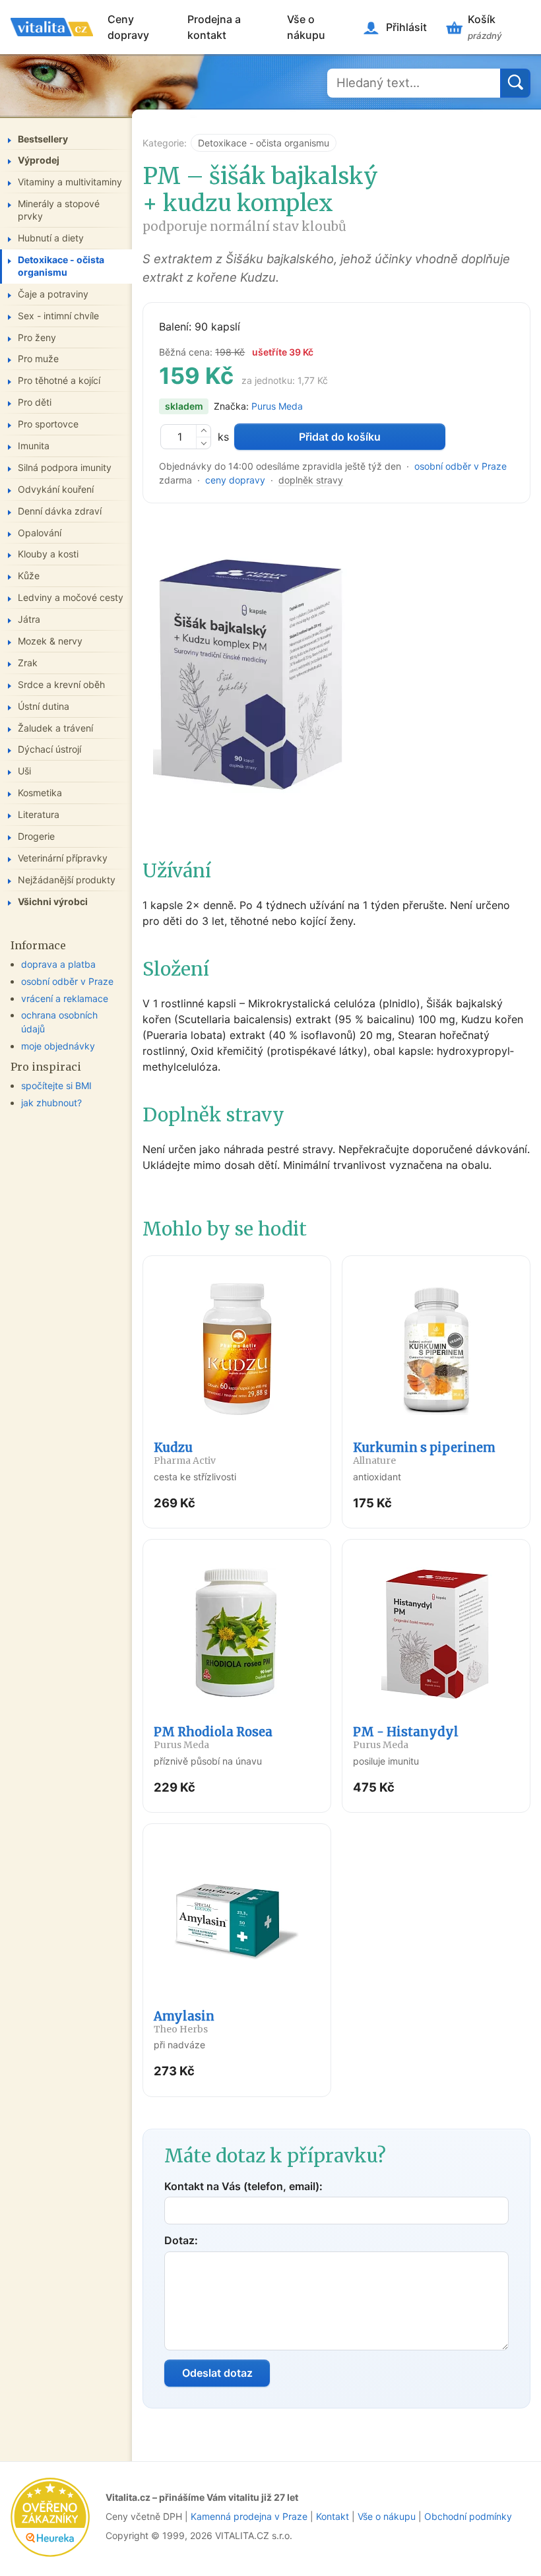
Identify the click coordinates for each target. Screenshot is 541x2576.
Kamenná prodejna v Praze (249, 2516)
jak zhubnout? (51, 1103)
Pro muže (38, 359)
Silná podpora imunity (65, 467)
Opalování (40, 533)
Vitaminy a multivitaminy (70, 182)
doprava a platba (58, 964)
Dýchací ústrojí (49, 749)
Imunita (34, 446)
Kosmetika (40, 793)
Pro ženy (37, 337)
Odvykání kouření (56, 489)
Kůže (29, 576)
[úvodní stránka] (52, 27)
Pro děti (35, 402)
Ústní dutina (44, 706)
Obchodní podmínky (468, 2516)
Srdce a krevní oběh (61, 684)
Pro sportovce (48, 424)
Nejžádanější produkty (67, 880)
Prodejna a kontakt (214, 27)
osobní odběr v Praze (461, 466)
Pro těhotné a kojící (59, 380)
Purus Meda (277, 406)
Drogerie (36, 836)
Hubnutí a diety (51, 238)
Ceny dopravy (128, 27)
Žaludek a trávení (55, 728)
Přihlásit (406, 27)
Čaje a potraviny (53, 294)
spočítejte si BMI (56, 1085)
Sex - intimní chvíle (58, 316)
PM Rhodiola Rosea (213, 1738)
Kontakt (333, 2516)
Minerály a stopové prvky (59, 210)
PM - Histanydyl (406, 1738)
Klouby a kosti (48, 554)
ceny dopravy (235, 480)
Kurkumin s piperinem (424, 1453)
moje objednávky (58, 1046)
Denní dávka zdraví (60, 511)
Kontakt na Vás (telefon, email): (243, 2186)
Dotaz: (181, 2240)
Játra (29, 619)
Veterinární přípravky (63, 858)
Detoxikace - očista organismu (264, 143)
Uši (24, 771)
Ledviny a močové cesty (71, 597)
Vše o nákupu (306, 27)
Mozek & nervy (50, 641)
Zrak (28, 663)
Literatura (39, 814)
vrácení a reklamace (65, 998)
